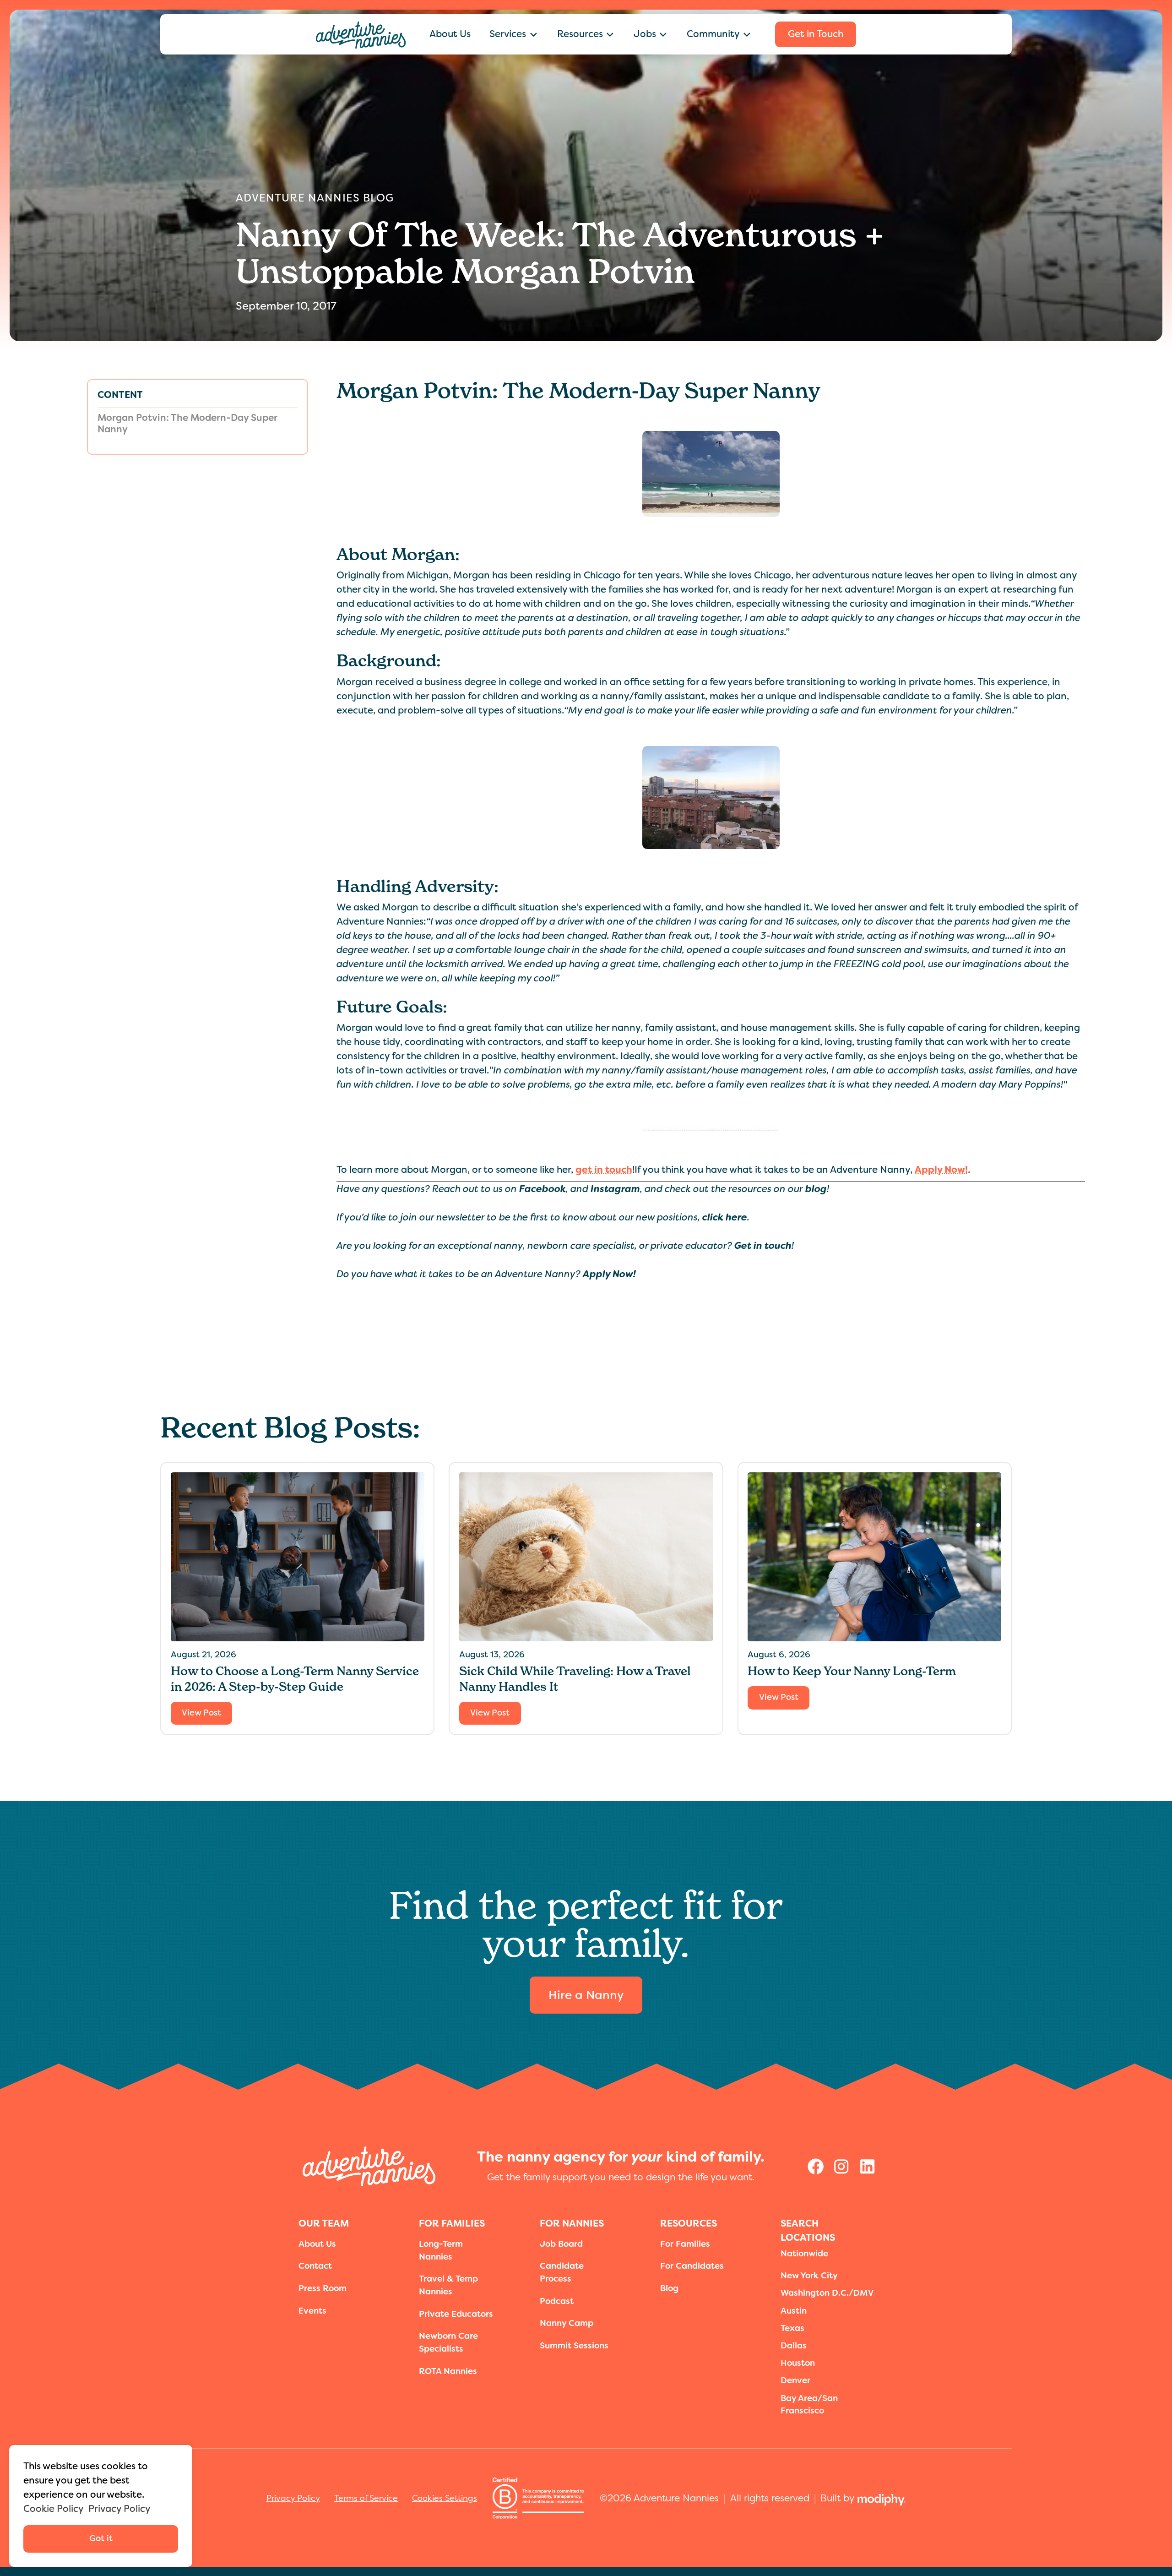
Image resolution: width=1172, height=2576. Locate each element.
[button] (514, 34)
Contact (315, 2266)
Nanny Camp (567, 2323)
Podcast (557, 2301)
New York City (809, 2276)
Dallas (794, 2346)
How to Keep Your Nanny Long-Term (852, 1671)
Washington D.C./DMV (827, 2293)
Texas (792, 2328)
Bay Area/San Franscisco (809, 2405)
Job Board (561, 2244)
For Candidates (692, 2266)
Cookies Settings (445, 2498)
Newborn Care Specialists (448, 2342)
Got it (101, 2538)
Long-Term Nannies (441, 2250)
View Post (201, 1713)
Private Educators (456, 2314)
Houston (798, 2363)
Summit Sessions (574, 2346)
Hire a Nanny (586, 1995)
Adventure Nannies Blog (315, 198)
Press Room (323, 2288)
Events (312, 2311)
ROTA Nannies (448, 2371)
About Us (450, 34)
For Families (685, 2244)
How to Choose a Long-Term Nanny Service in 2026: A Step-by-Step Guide (295, 1679)
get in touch (604, 1170)
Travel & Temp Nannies (448, 2285)
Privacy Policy (293, 2498)
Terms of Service (366, 2498)
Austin (794, 2311)
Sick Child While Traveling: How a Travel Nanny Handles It (575, 1679)
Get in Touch (816, 34)
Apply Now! (941, 1170)
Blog (669, 2288)
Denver (795, 2380)
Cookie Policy (54, 2509)
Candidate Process (562, 2272)
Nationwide (804, 2254)
